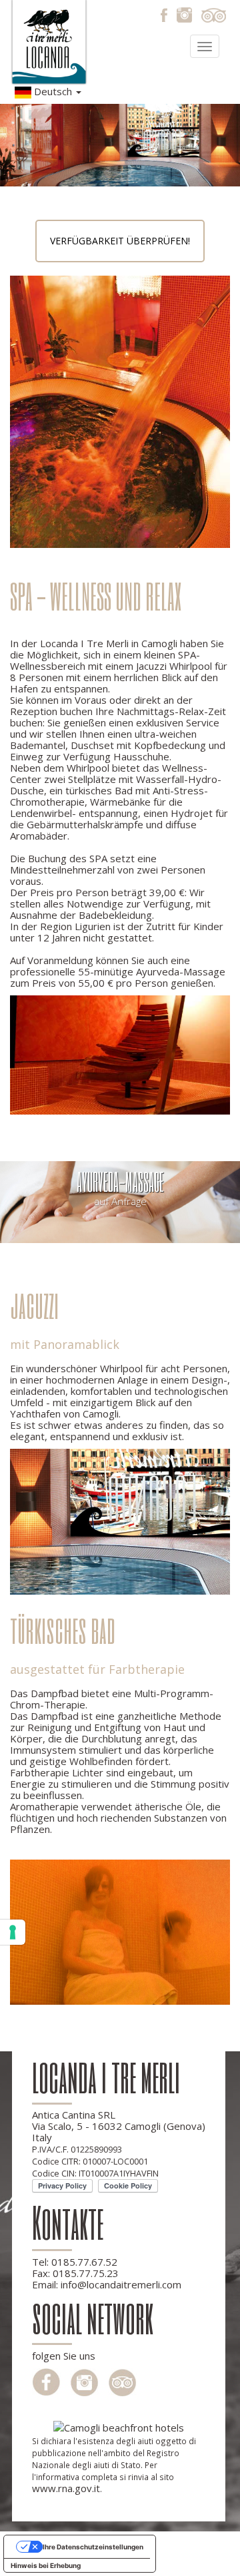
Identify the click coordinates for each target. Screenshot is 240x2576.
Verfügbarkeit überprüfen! (120, 241)
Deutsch (53, 91)
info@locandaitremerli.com (121, 2284)
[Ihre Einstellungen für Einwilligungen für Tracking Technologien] (13, 1932)
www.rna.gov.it (66, 2488)
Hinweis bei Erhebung (46, 2565)
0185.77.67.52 (84, 2262)
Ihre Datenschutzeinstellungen (93, 2547)
